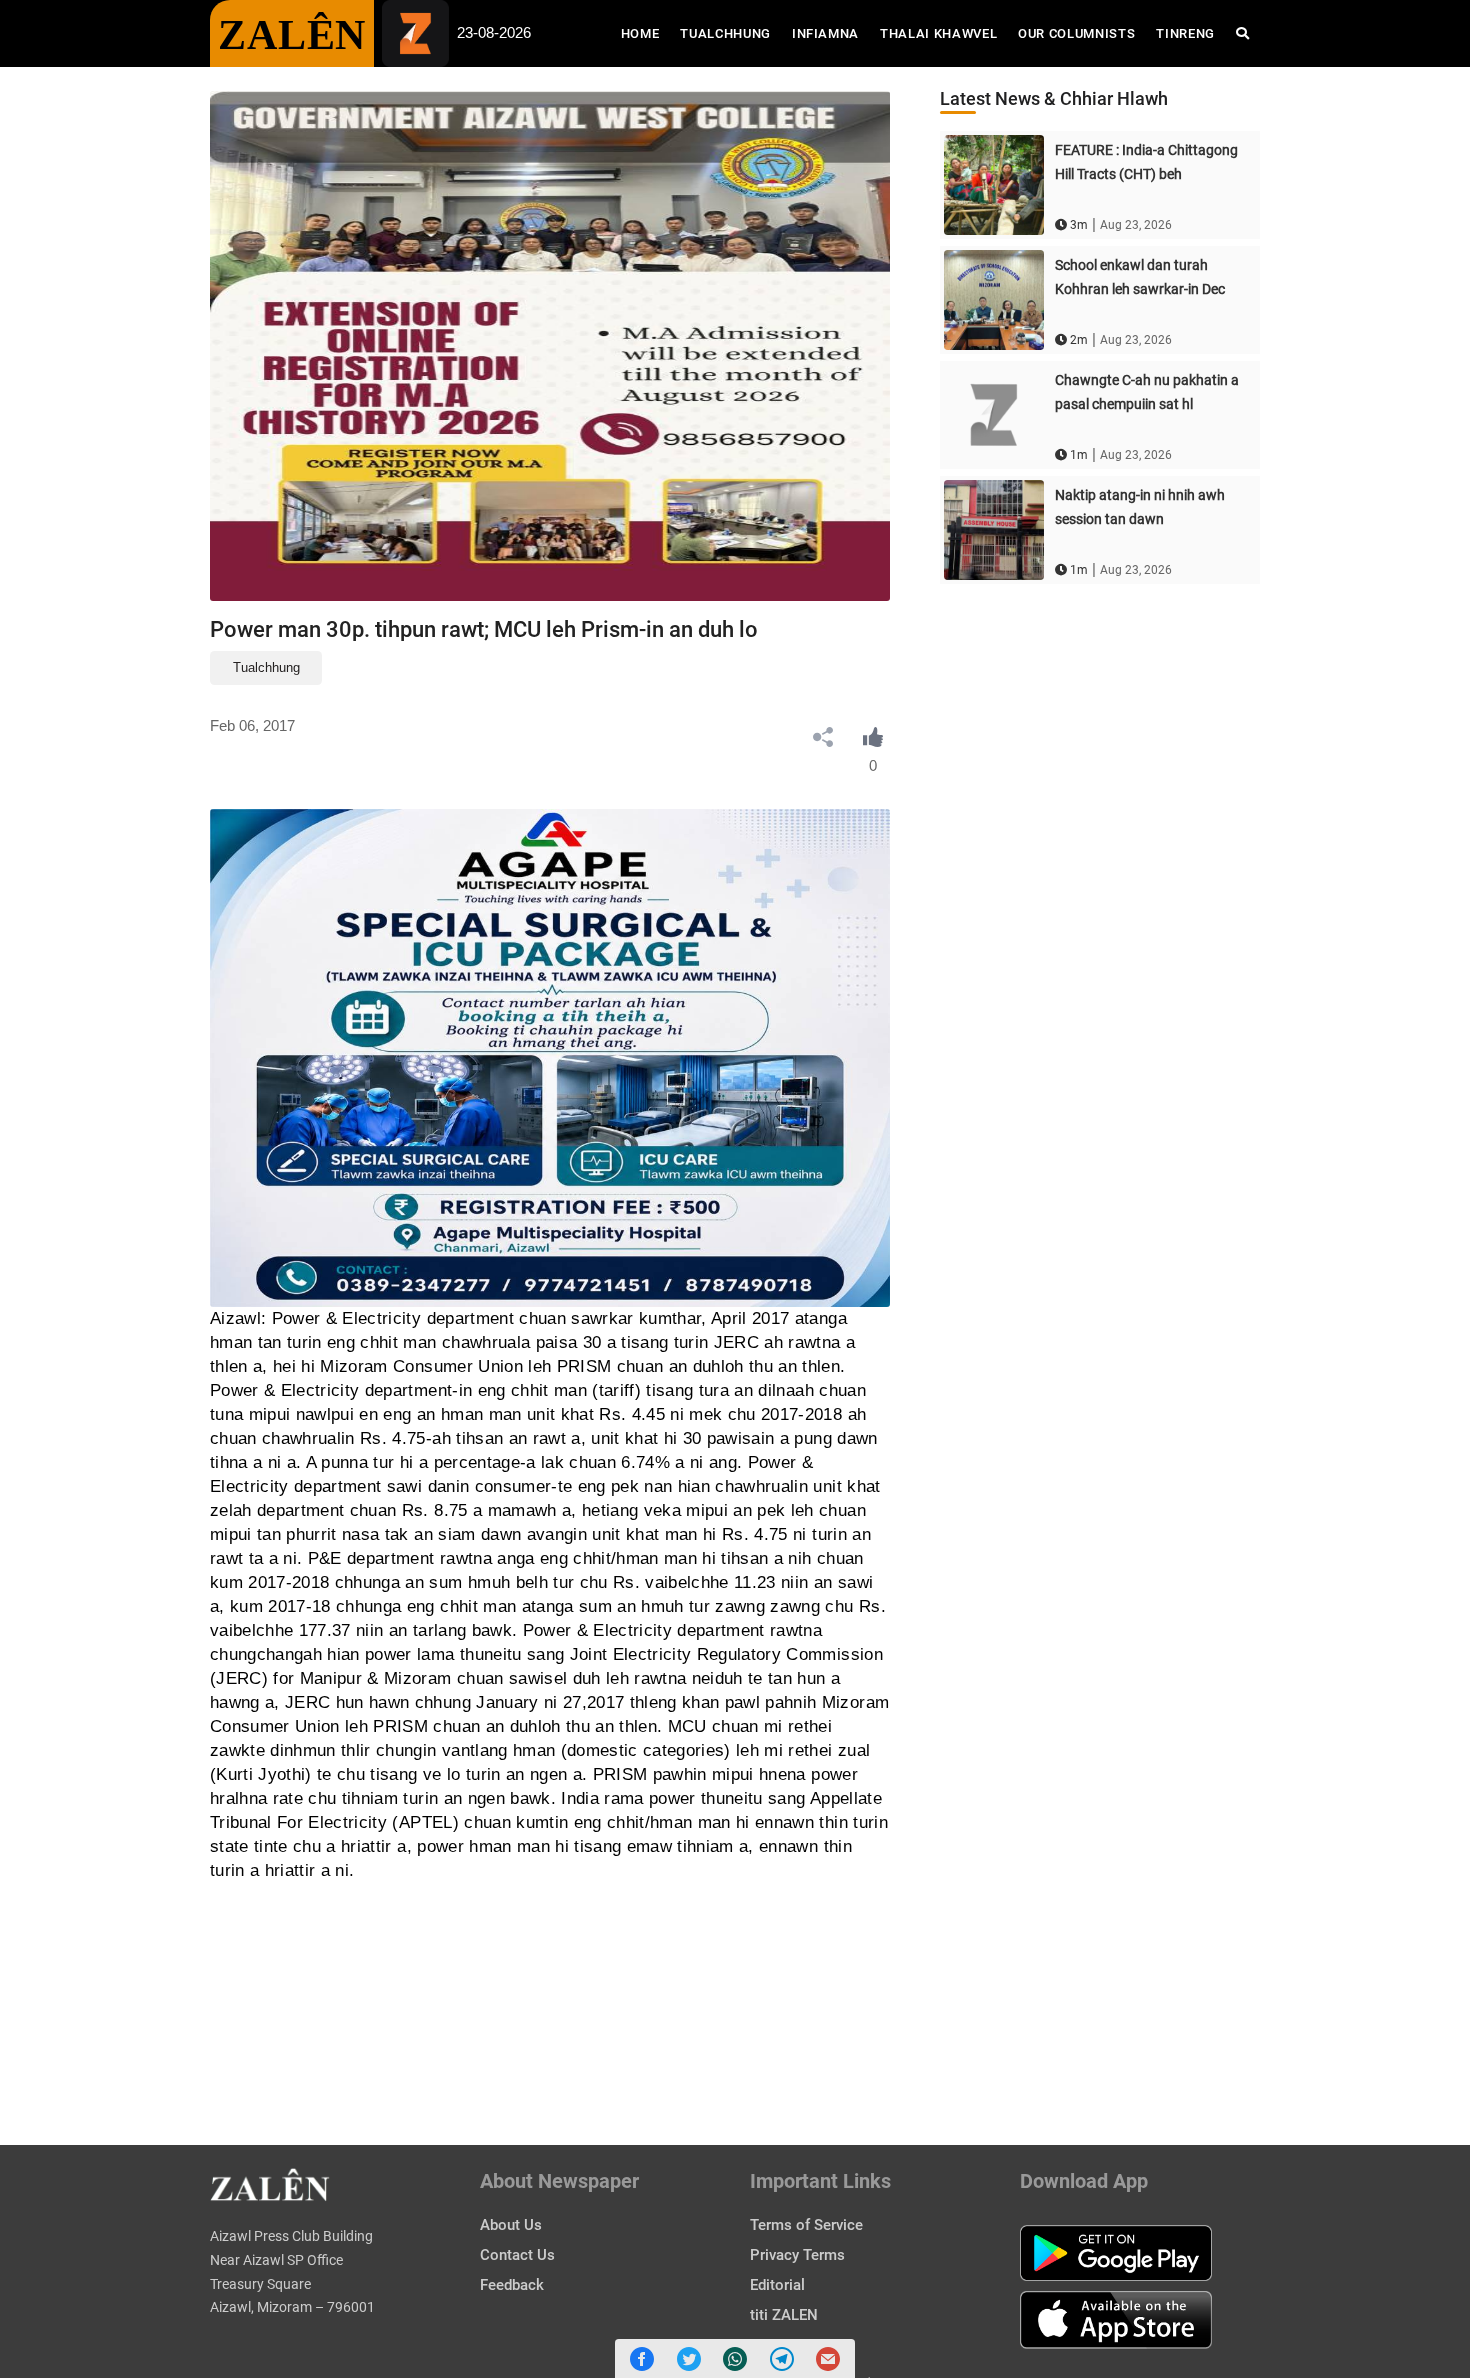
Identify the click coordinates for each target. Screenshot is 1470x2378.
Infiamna (825, 33)
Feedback (512, 2285)
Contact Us (517, 2255)
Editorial (777, 2285)
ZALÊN (292, 35)
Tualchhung (725, 33)
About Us (511, 2225)
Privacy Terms (797, 2255)
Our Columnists (1076, 33)
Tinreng (1185, 33)
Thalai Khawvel (938, 33)
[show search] (1242, 33)
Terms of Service (806, 2225)
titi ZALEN (784, 2315)
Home (645, 33)
